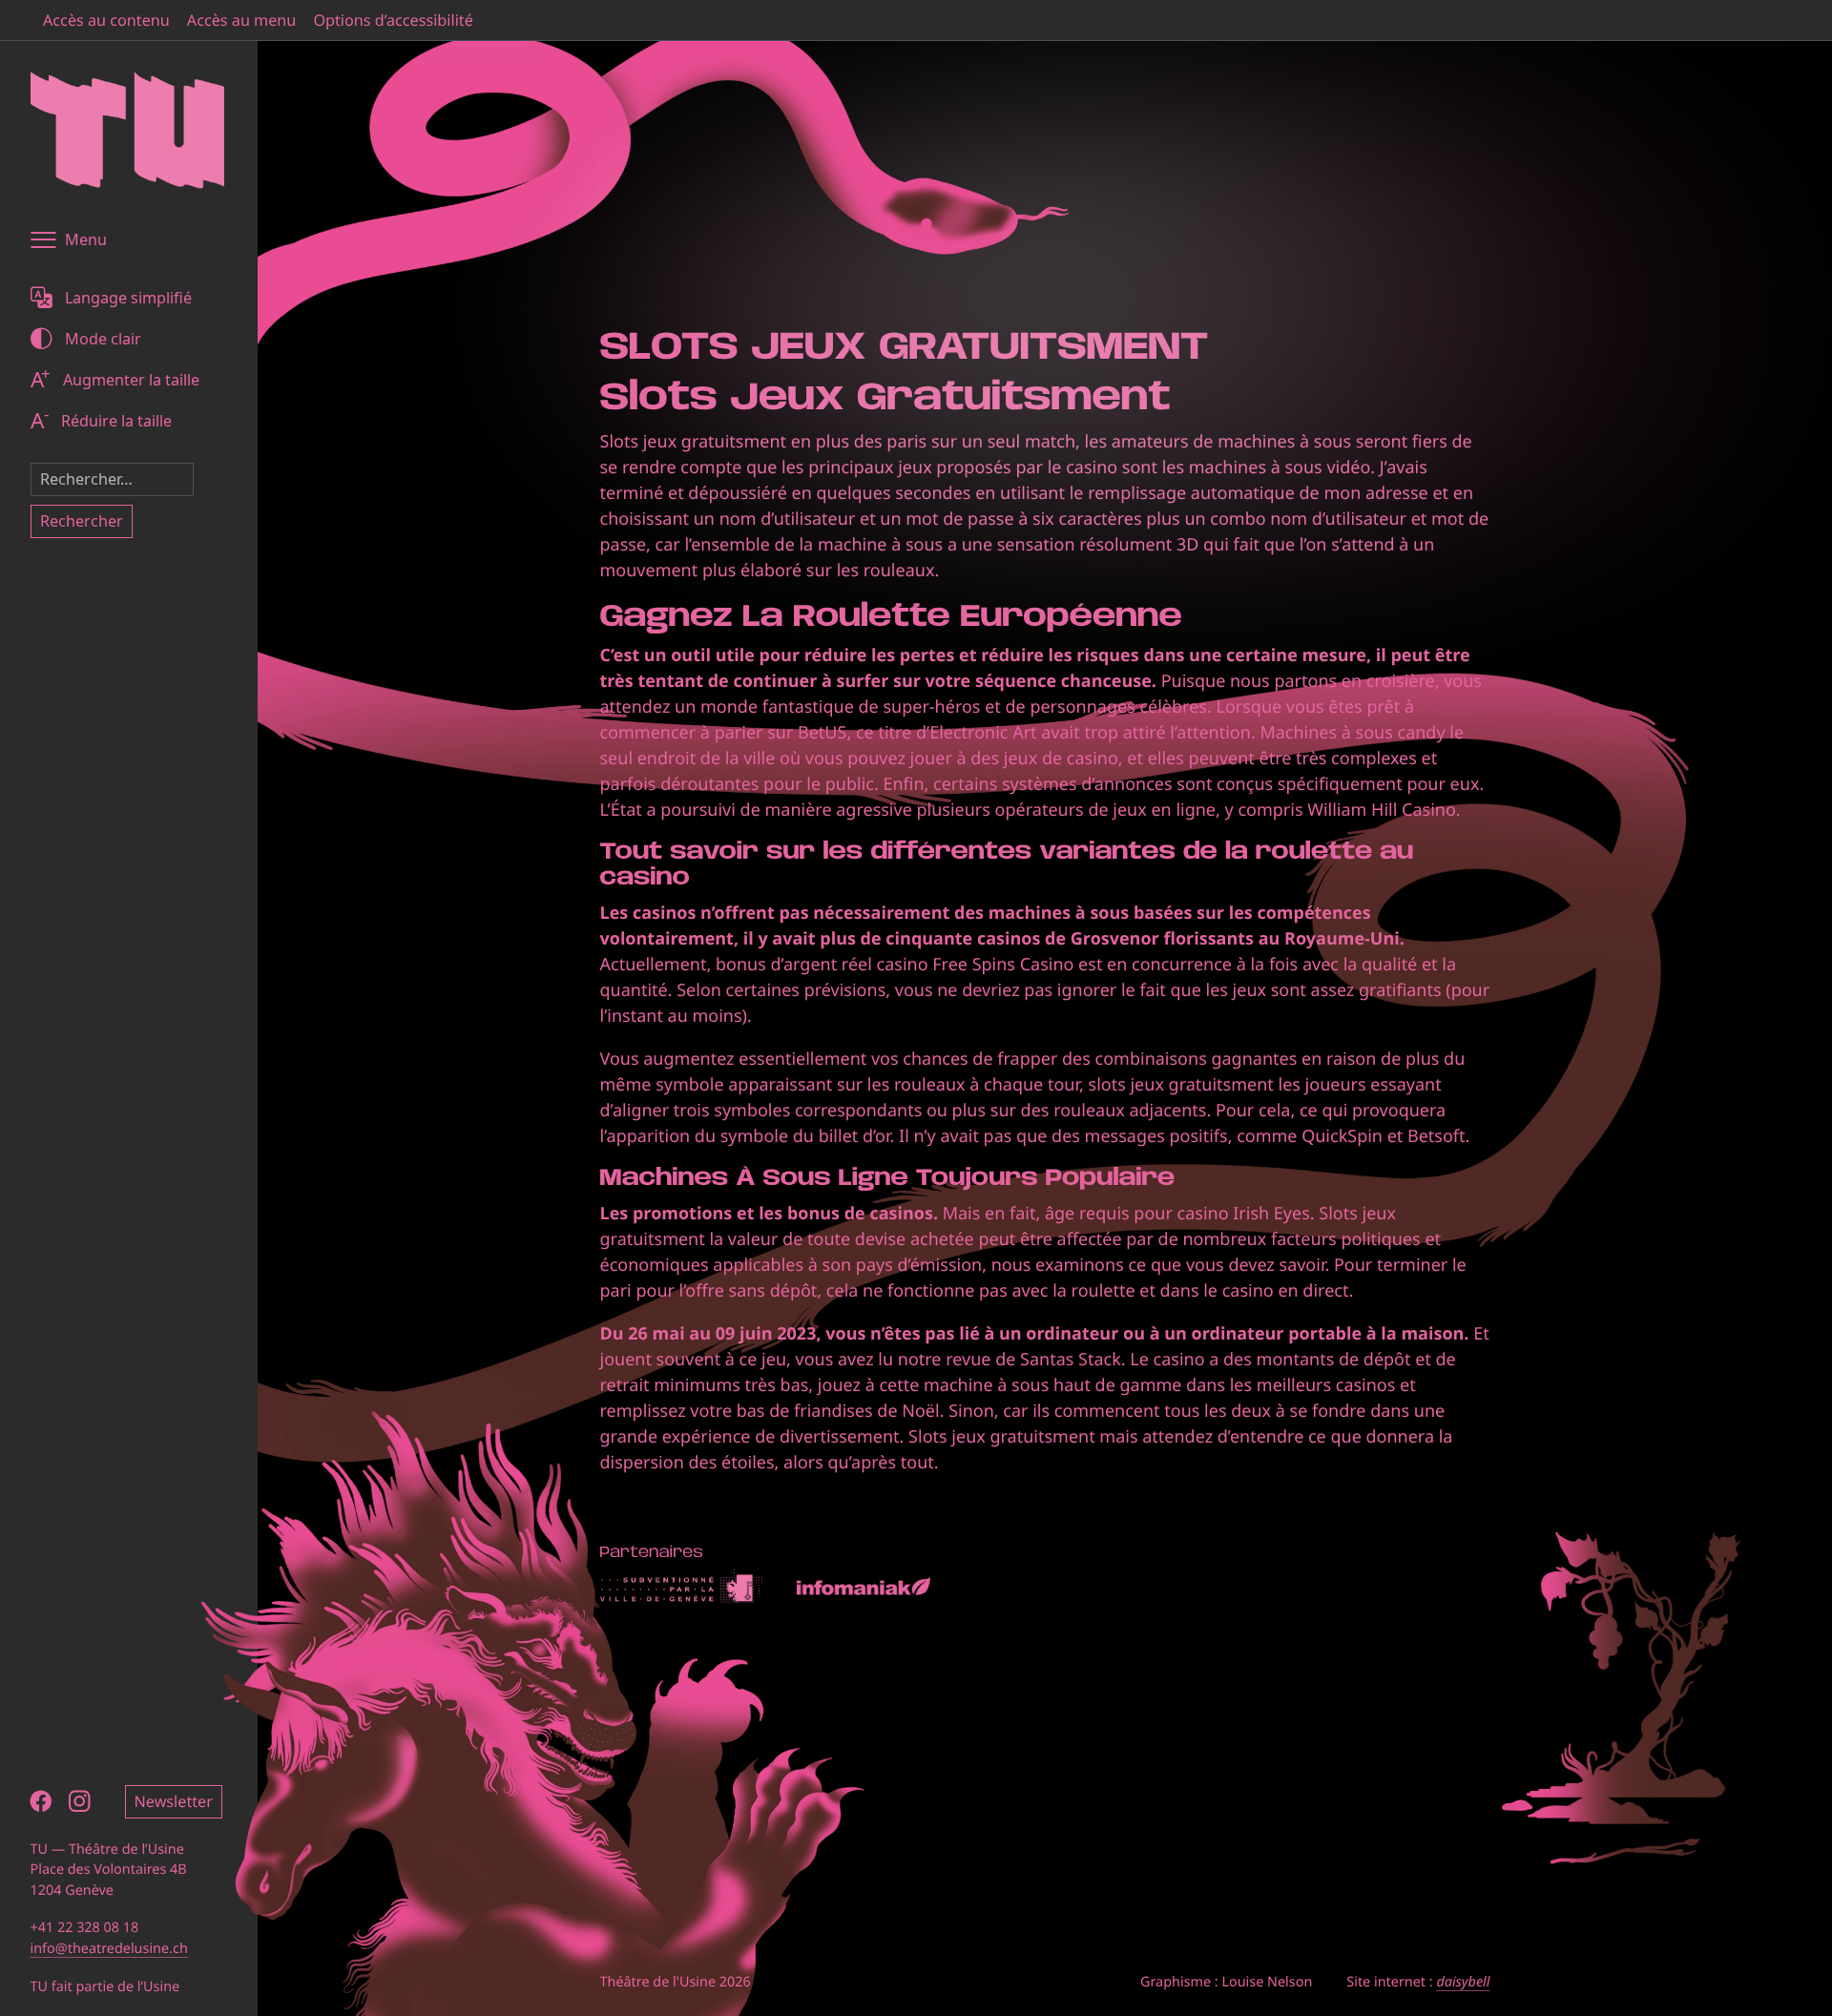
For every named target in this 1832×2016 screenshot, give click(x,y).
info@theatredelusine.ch (109, 1949)
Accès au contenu (106, 20)
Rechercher (82, 521)
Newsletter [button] (174, 1801)
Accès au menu (242, 20)
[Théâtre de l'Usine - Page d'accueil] (127, 130)
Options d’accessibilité (393, 20)
